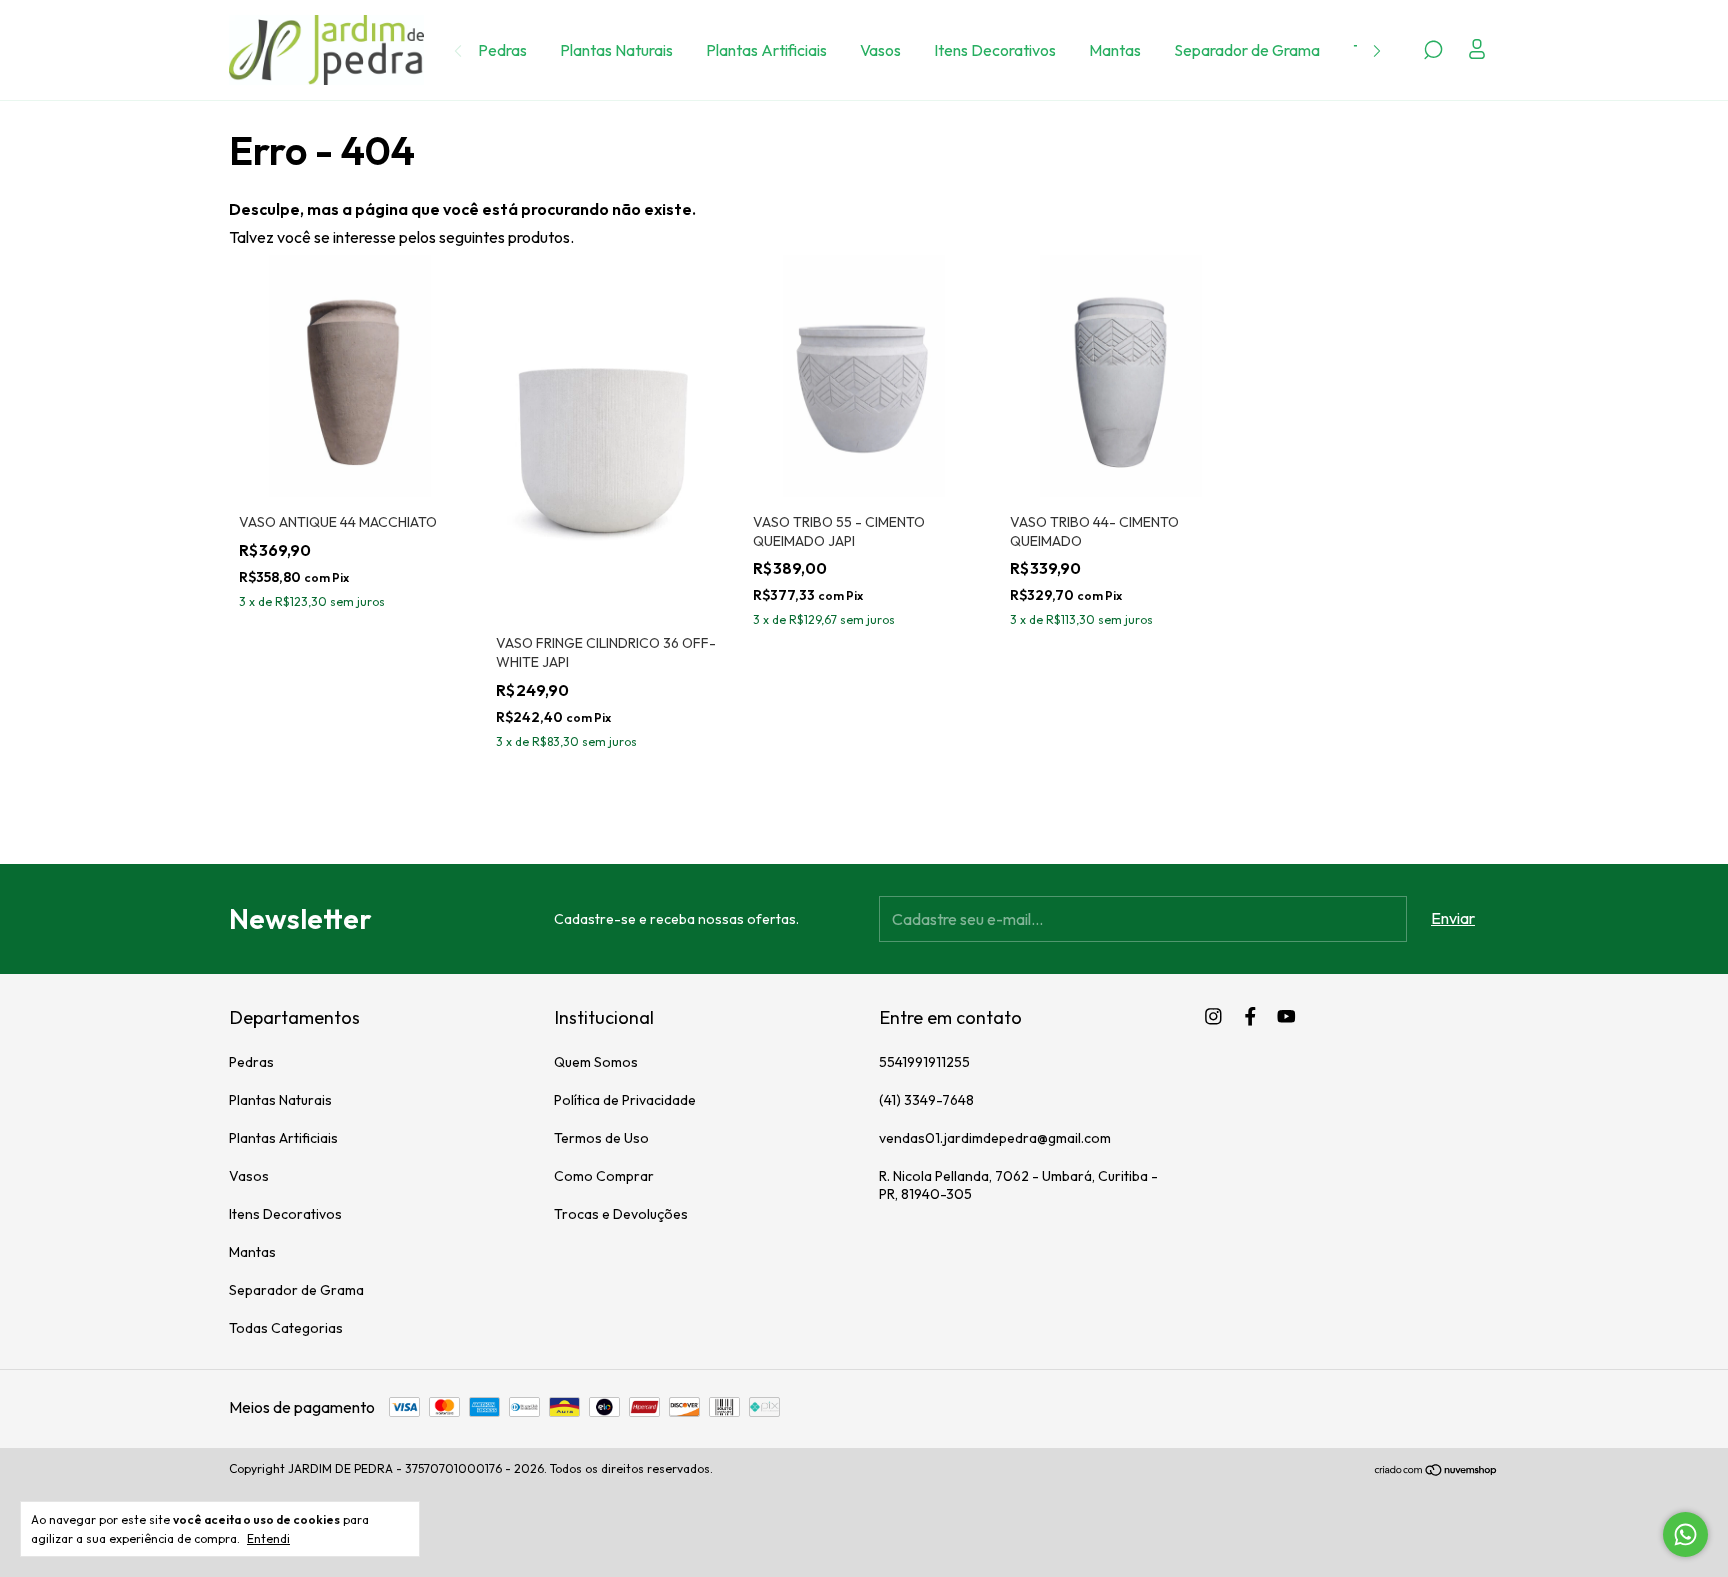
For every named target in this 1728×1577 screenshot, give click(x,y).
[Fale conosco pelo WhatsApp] (1685, 1534)
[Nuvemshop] (1436, 1471)
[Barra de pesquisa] (1433, 51)
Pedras (502, 50)
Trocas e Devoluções (621, 1214)
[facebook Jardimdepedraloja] (1250, 1016)
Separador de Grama (1247, 50)
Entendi (268, 1538)
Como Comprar (604, 1176)
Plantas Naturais (616, 50)
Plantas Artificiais (766, 50)
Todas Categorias (286, 1328)
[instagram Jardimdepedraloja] (1213, 1016)
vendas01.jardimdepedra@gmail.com (995, 1138)
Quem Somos (596, 1062)
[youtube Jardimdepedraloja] (1286, 1016)
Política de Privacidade (625, 1100)
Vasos (880, 50)
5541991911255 (924, 1062)
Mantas (1115, 50)
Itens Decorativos (995, 50)
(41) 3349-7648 (926, 1100)
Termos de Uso (601, 1138)
